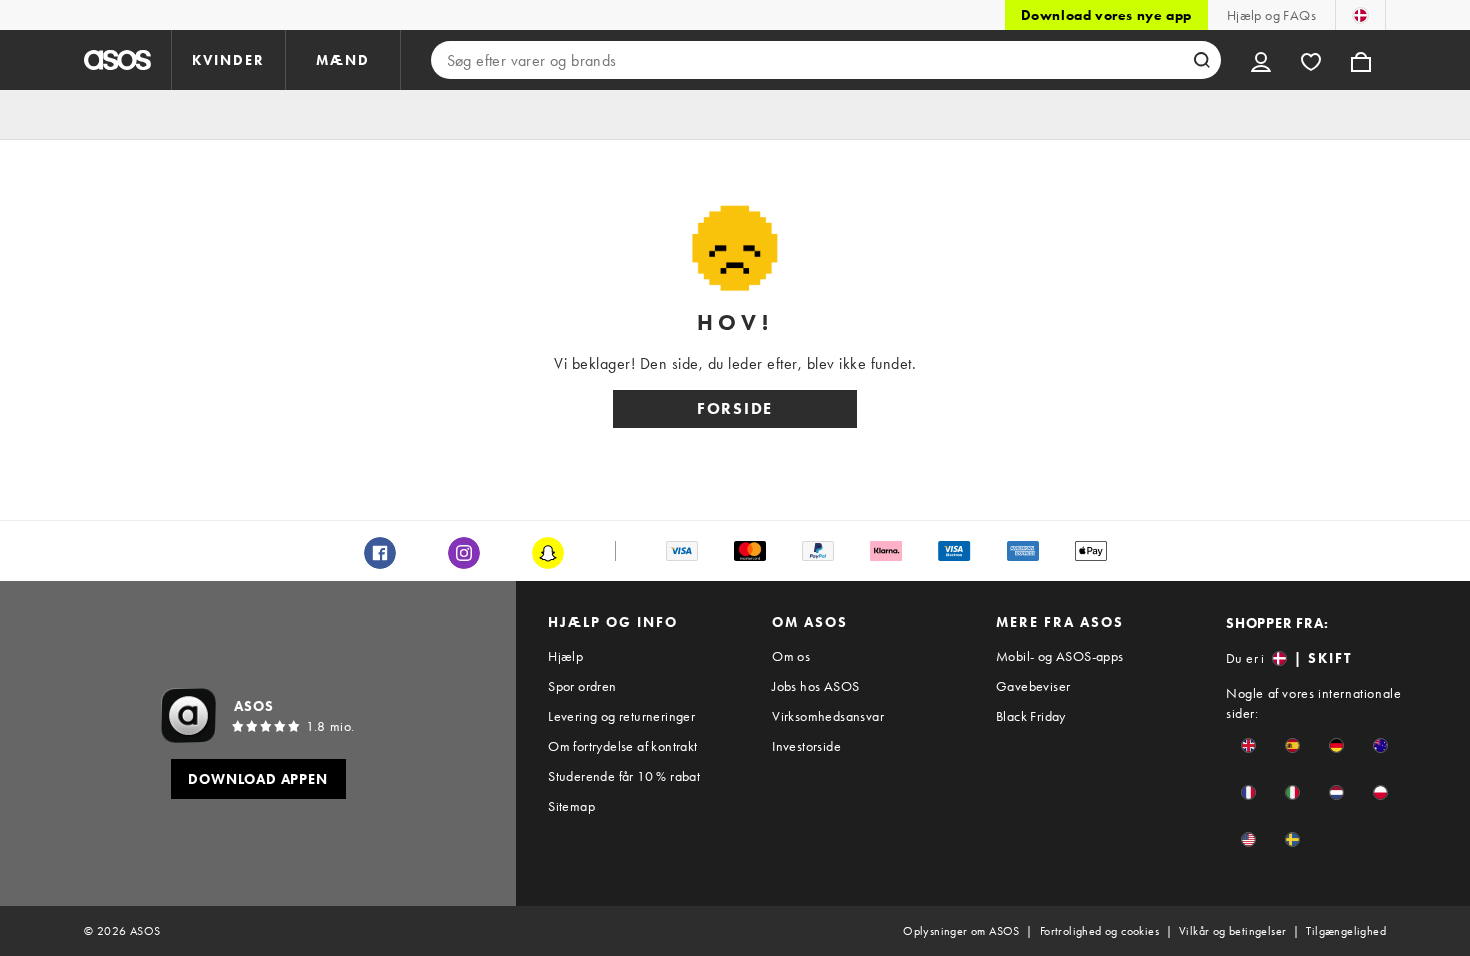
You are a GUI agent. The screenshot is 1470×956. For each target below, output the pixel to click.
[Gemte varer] (1311, 60)
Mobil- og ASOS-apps (1060, 656)
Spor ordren (582, 686)
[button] (1248, 745)
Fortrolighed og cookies (1099, 931)
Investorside (806, 746)
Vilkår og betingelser (1232, 931)
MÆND (343, 60)
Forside (735, 408)
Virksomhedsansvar (828, 716)
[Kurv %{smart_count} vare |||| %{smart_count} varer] (1361, 60)
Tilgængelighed (1346, 931)
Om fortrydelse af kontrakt (622, 746)
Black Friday (1031, 716)
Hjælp (565, 656)
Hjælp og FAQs (1271, 15)
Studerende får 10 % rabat (624, 776)
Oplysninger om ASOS (961, 931)
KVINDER (228, 60)
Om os (791, 656)
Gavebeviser (1033, 686)
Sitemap (571, 806)
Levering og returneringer (621, 716)
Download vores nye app (1106, 15)
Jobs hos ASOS (815, 686)
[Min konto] (1261, 60)
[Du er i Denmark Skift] (1360, 15)
